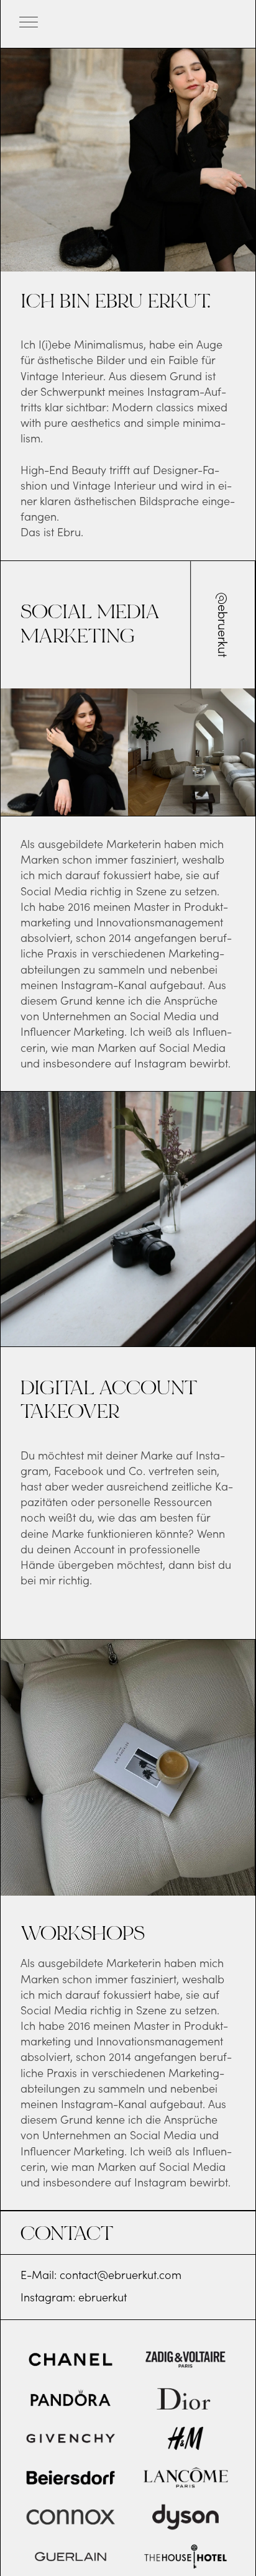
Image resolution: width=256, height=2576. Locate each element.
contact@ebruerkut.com (121, 2275)
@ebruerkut (222, 625)
